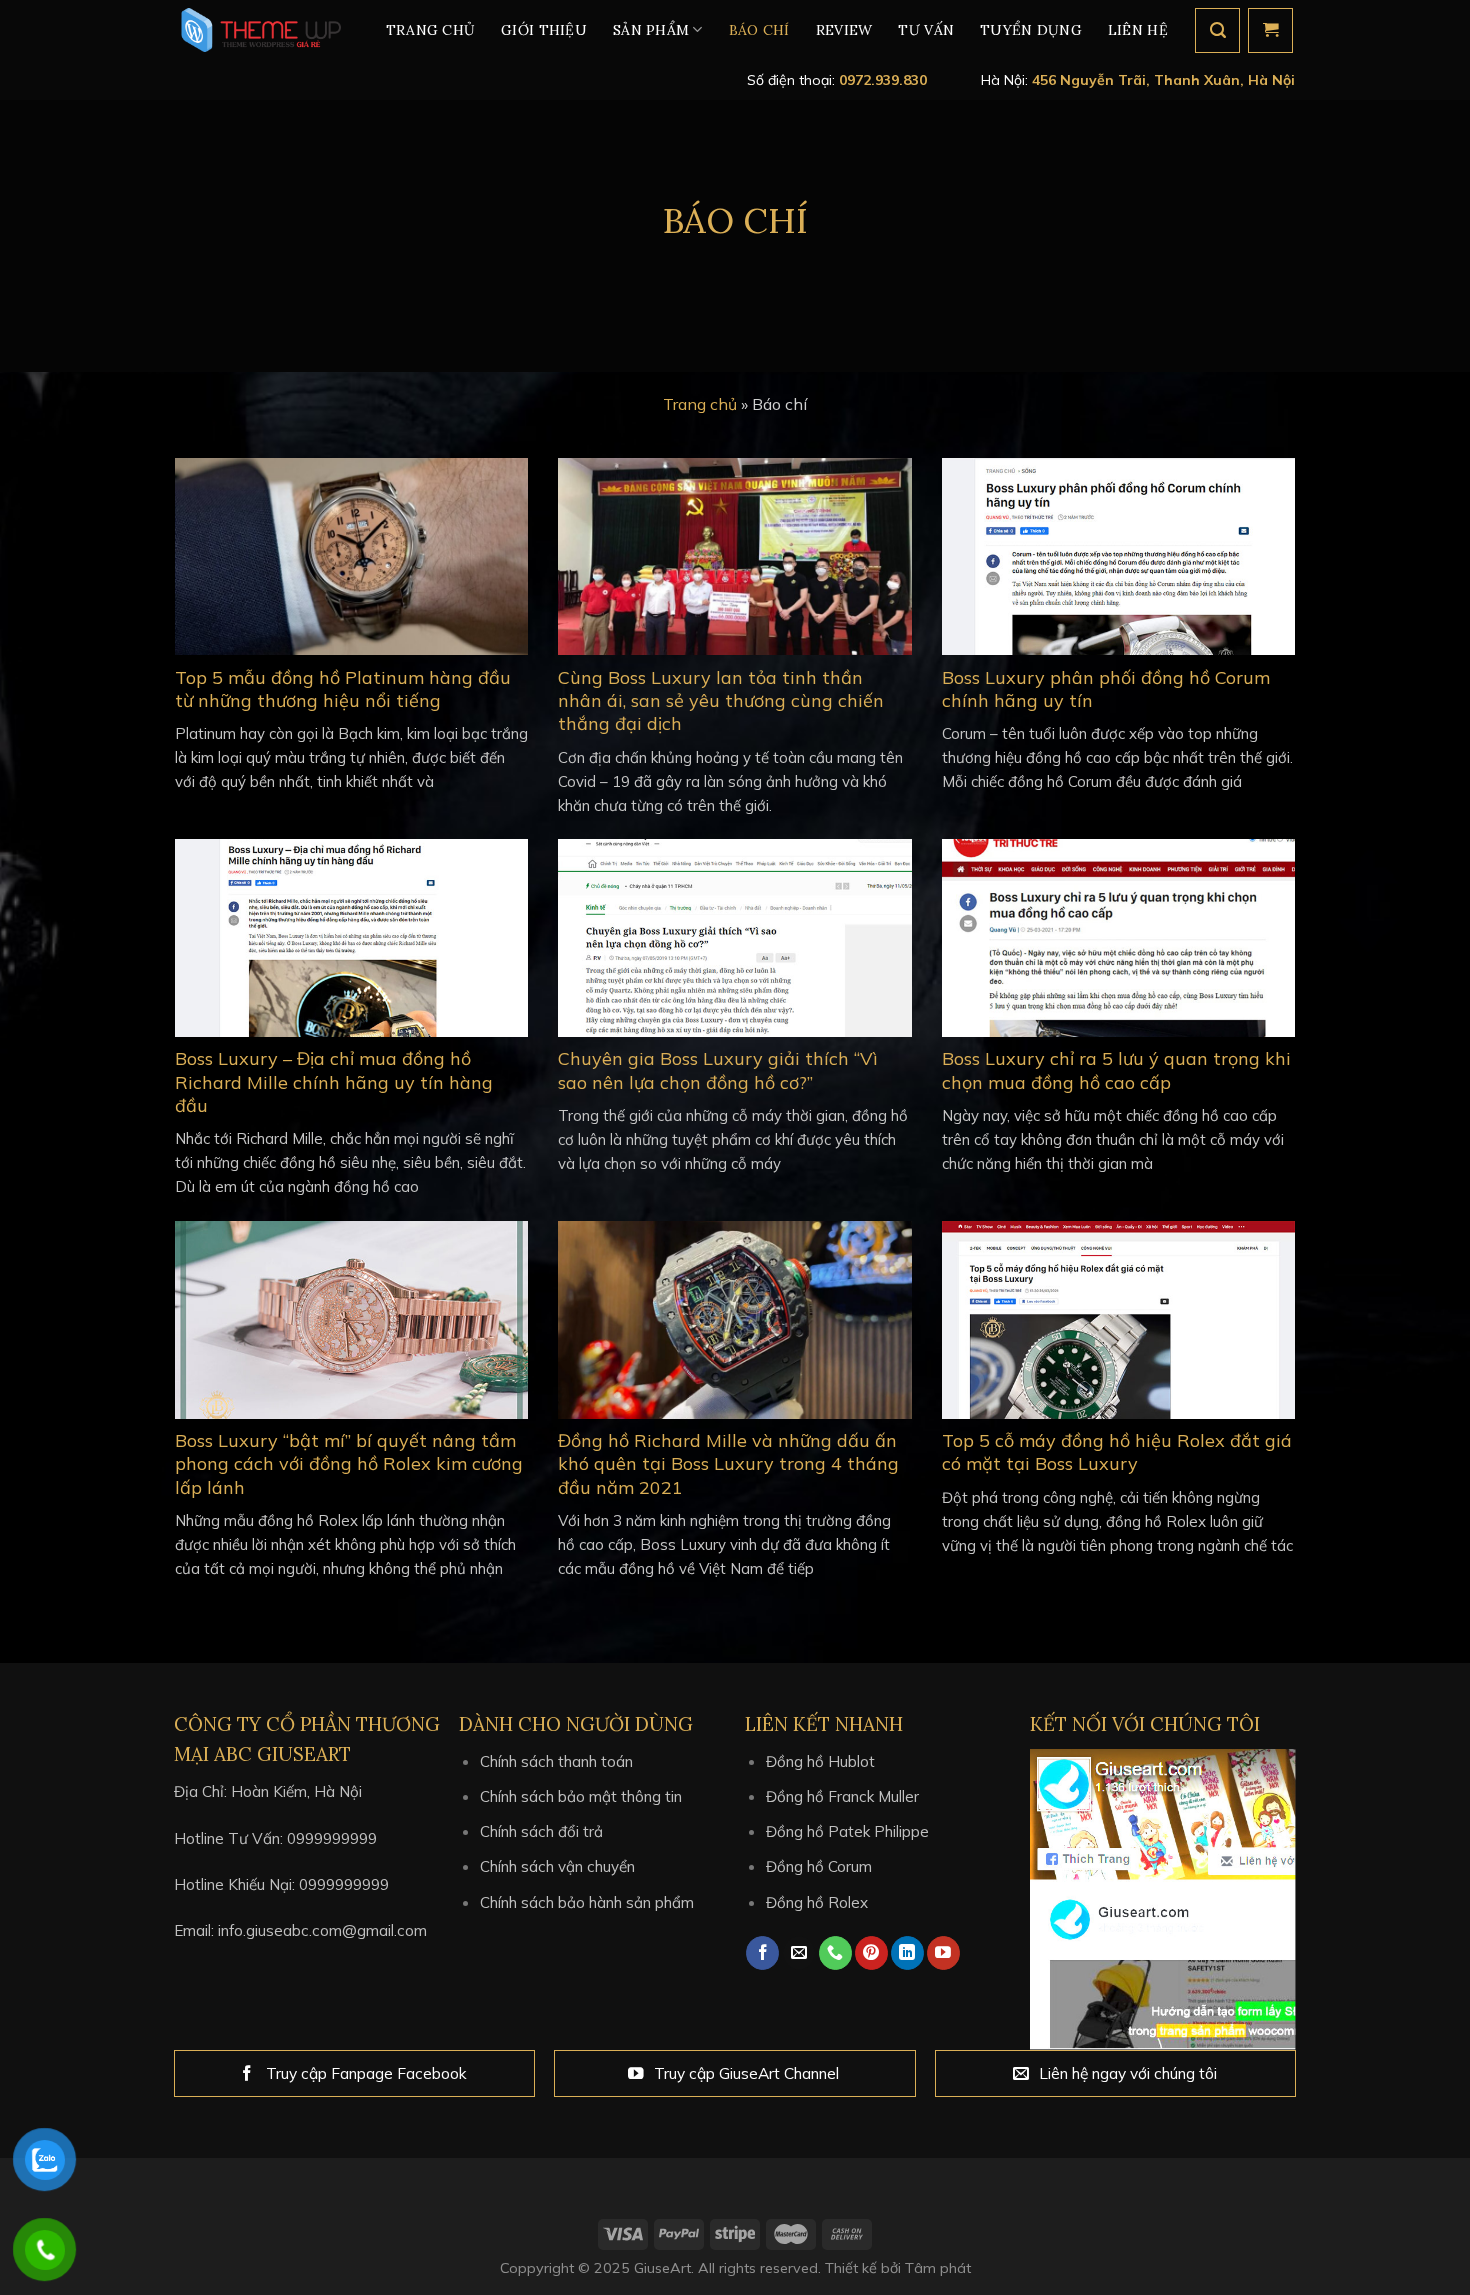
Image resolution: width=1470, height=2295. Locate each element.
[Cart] (1270, 30)
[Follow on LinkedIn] (907, 1953)
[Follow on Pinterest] (871, 1953)
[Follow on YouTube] (943, 1953)
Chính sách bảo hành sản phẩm (587, 1902)
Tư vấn (926, 30)
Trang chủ (431, 30)
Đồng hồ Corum (819, 1866)
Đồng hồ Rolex (817, 1902)
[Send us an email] (799, 1953)
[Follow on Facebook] (762, 1953)
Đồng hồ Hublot (820, 1761)
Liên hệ (1138, 30)
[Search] (1217, 30)
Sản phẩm (651, 30)
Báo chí (759, 30)
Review (844, 30)
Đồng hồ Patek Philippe (847, 1831)
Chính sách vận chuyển (557, 1866)
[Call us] (835, 1953)
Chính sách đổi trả (541, 1831)
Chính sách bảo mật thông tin (581, 1796)
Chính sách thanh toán (556, 1761)
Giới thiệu (544, 30)
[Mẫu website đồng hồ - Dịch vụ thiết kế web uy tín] (258, 30)
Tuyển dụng (1031, 30)
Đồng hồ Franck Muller (842, 1796)
